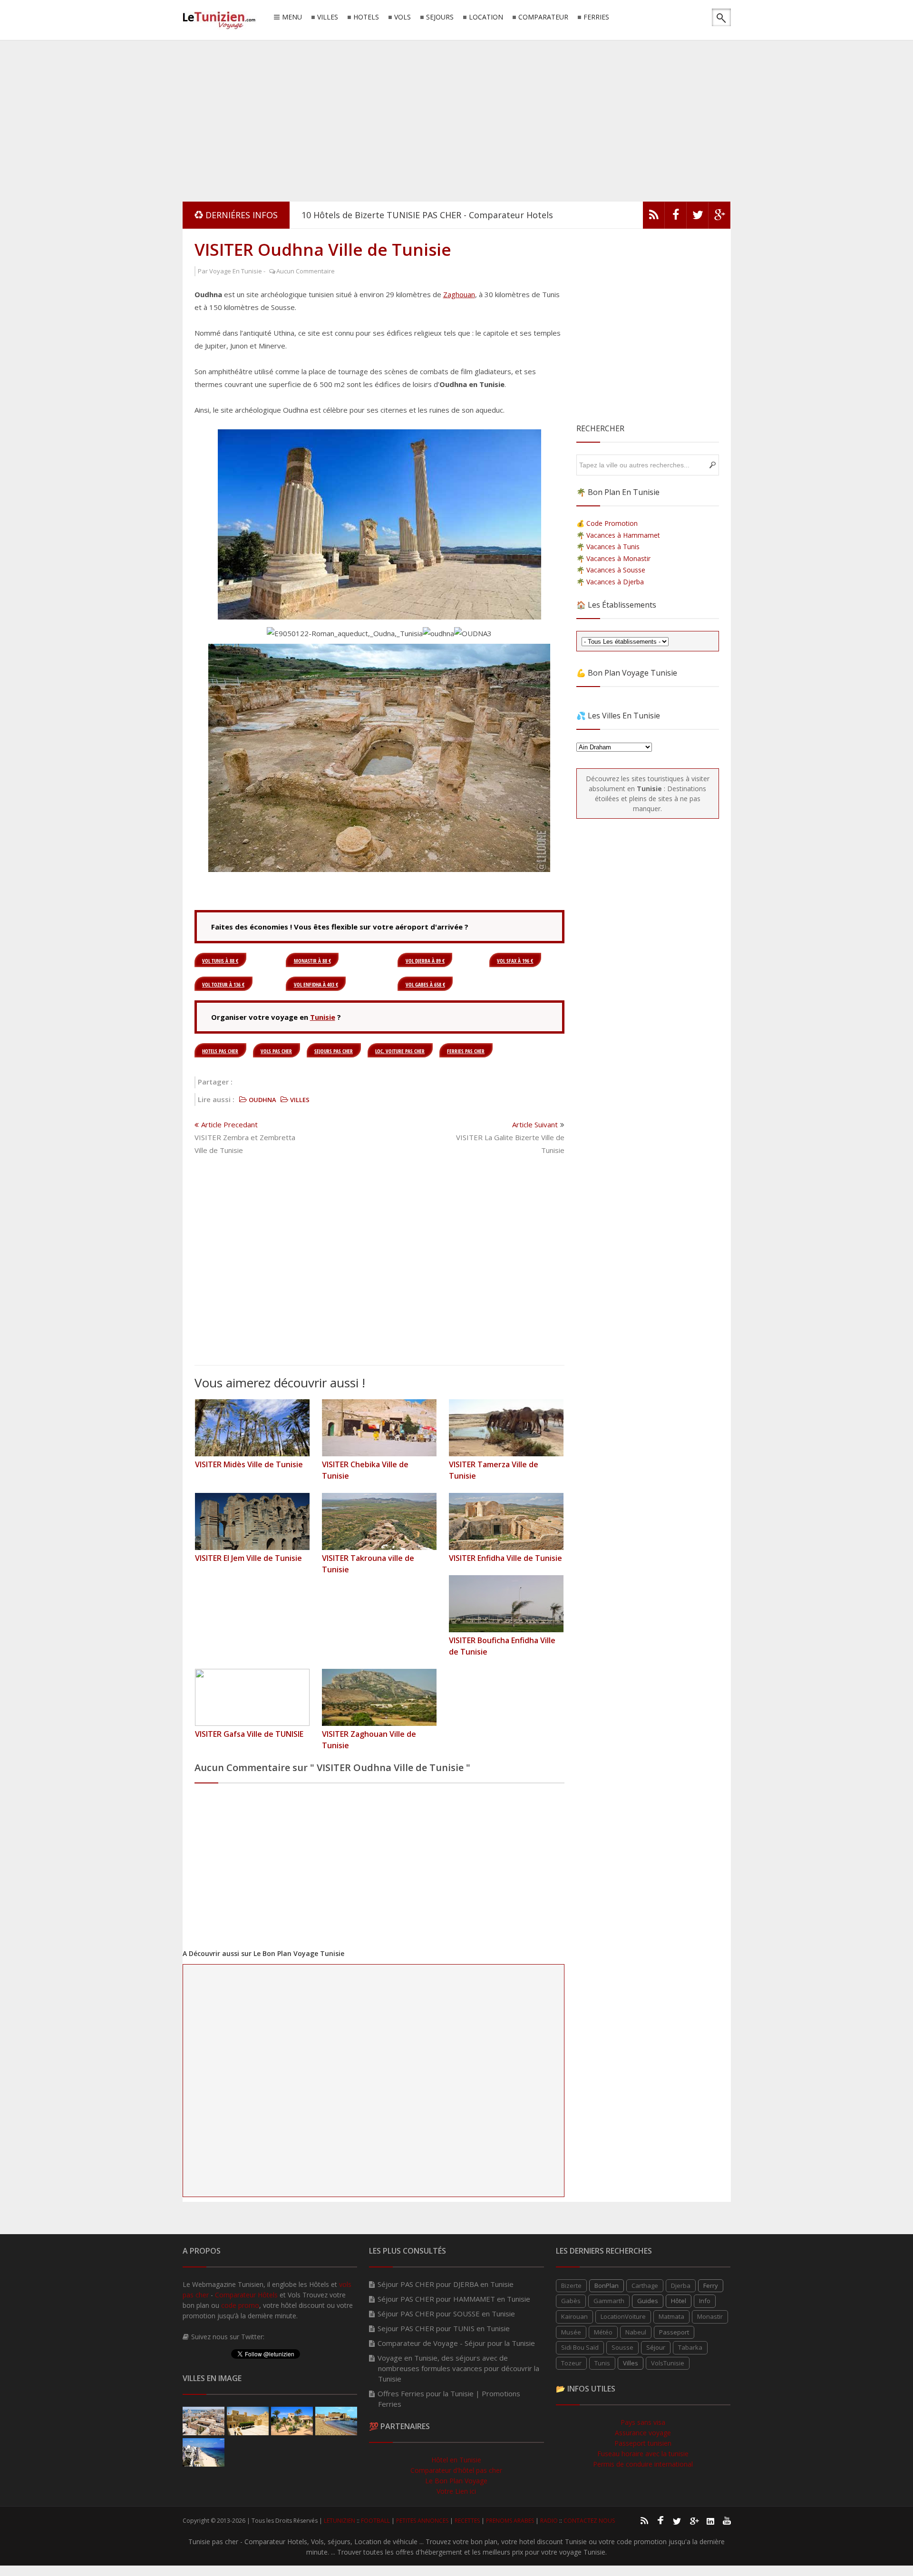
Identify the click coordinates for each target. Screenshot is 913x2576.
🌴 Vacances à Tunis (608, 547)
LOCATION (486, 17)
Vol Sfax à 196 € (515, 961)
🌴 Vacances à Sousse (611, 570)
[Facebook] (676, 217)
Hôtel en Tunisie (456, 2460)
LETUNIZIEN (340, 2521)
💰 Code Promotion (607, 523)
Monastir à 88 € (312, 961)
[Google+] (694, 2520)
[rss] (654, 217)
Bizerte (571, 2285)
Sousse (622, 2347)
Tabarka (690, 2347)
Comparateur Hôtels (246, 2295)
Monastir (710, 2316)
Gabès (571, 2301)
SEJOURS (440, 17)
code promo (240, 2305)
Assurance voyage (643, 2433)
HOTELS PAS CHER (220, 1051)
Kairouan (574, 2316)
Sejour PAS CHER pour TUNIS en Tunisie (444, 2328)
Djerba (681, 2285)
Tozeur (571, 2363)
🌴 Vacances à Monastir (613, 558)
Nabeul (636, 2332)
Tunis (602, 2363)
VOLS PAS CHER (276, 1051)
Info (705, 2301)
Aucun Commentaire (306, 271)
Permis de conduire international (643, 2464)
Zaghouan (459, 294)
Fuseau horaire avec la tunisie (643, 2454)
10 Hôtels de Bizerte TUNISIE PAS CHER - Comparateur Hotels (427, 215)
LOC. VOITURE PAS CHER (400, 1051)
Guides (648, 2301)
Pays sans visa (643, 2422)
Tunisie (323, 1017)
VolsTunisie (668, 2363)
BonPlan (607, 2285)
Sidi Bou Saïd (580, 2347)
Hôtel (679, 2301)
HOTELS (366, 17)
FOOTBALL (375, 2521)
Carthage (645, 2285)
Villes (631, 2363)
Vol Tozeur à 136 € (223, 984)
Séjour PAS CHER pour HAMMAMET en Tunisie (454, 2299)
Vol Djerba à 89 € (425, 961)
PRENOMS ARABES (510, 2521)
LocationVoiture (623, 2316)
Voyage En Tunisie (236, 271)
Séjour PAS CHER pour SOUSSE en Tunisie (446, 2314)
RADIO (549, 2521)
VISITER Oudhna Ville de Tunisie (323, 249)
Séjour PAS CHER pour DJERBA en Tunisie (446, 2284)
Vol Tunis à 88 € (220, 961)
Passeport (674, 2332)
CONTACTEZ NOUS (589, 2521)
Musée (571, 2332)
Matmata (671, 2316)
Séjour (656, 2347)
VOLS (403, 17)
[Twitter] (698, 217)
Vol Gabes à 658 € (425, 984)
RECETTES (467, 2521)
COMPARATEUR (543, 17)
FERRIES (596, 17)
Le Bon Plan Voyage (456, 2481)
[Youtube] (727, 2520)
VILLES (328, 17)
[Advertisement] (456, 119)
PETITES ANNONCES (422, 2521)
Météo (603, 2332)
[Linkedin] (710, 2520)
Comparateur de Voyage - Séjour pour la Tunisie (456, 2343)
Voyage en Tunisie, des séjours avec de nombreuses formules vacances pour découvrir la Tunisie (458, 2368)
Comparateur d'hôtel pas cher (456, 2470)
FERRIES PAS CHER (466, 1051)
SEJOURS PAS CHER (334, 1051)
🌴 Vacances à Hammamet (618, 535)
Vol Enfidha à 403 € (316, 984)
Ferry (711, 2285)
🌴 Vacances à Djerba (610, 582)
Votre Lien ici (456, 2491)
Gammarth (609, 2301)
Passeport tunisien (643, 2443)
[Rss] (644, 2520)
